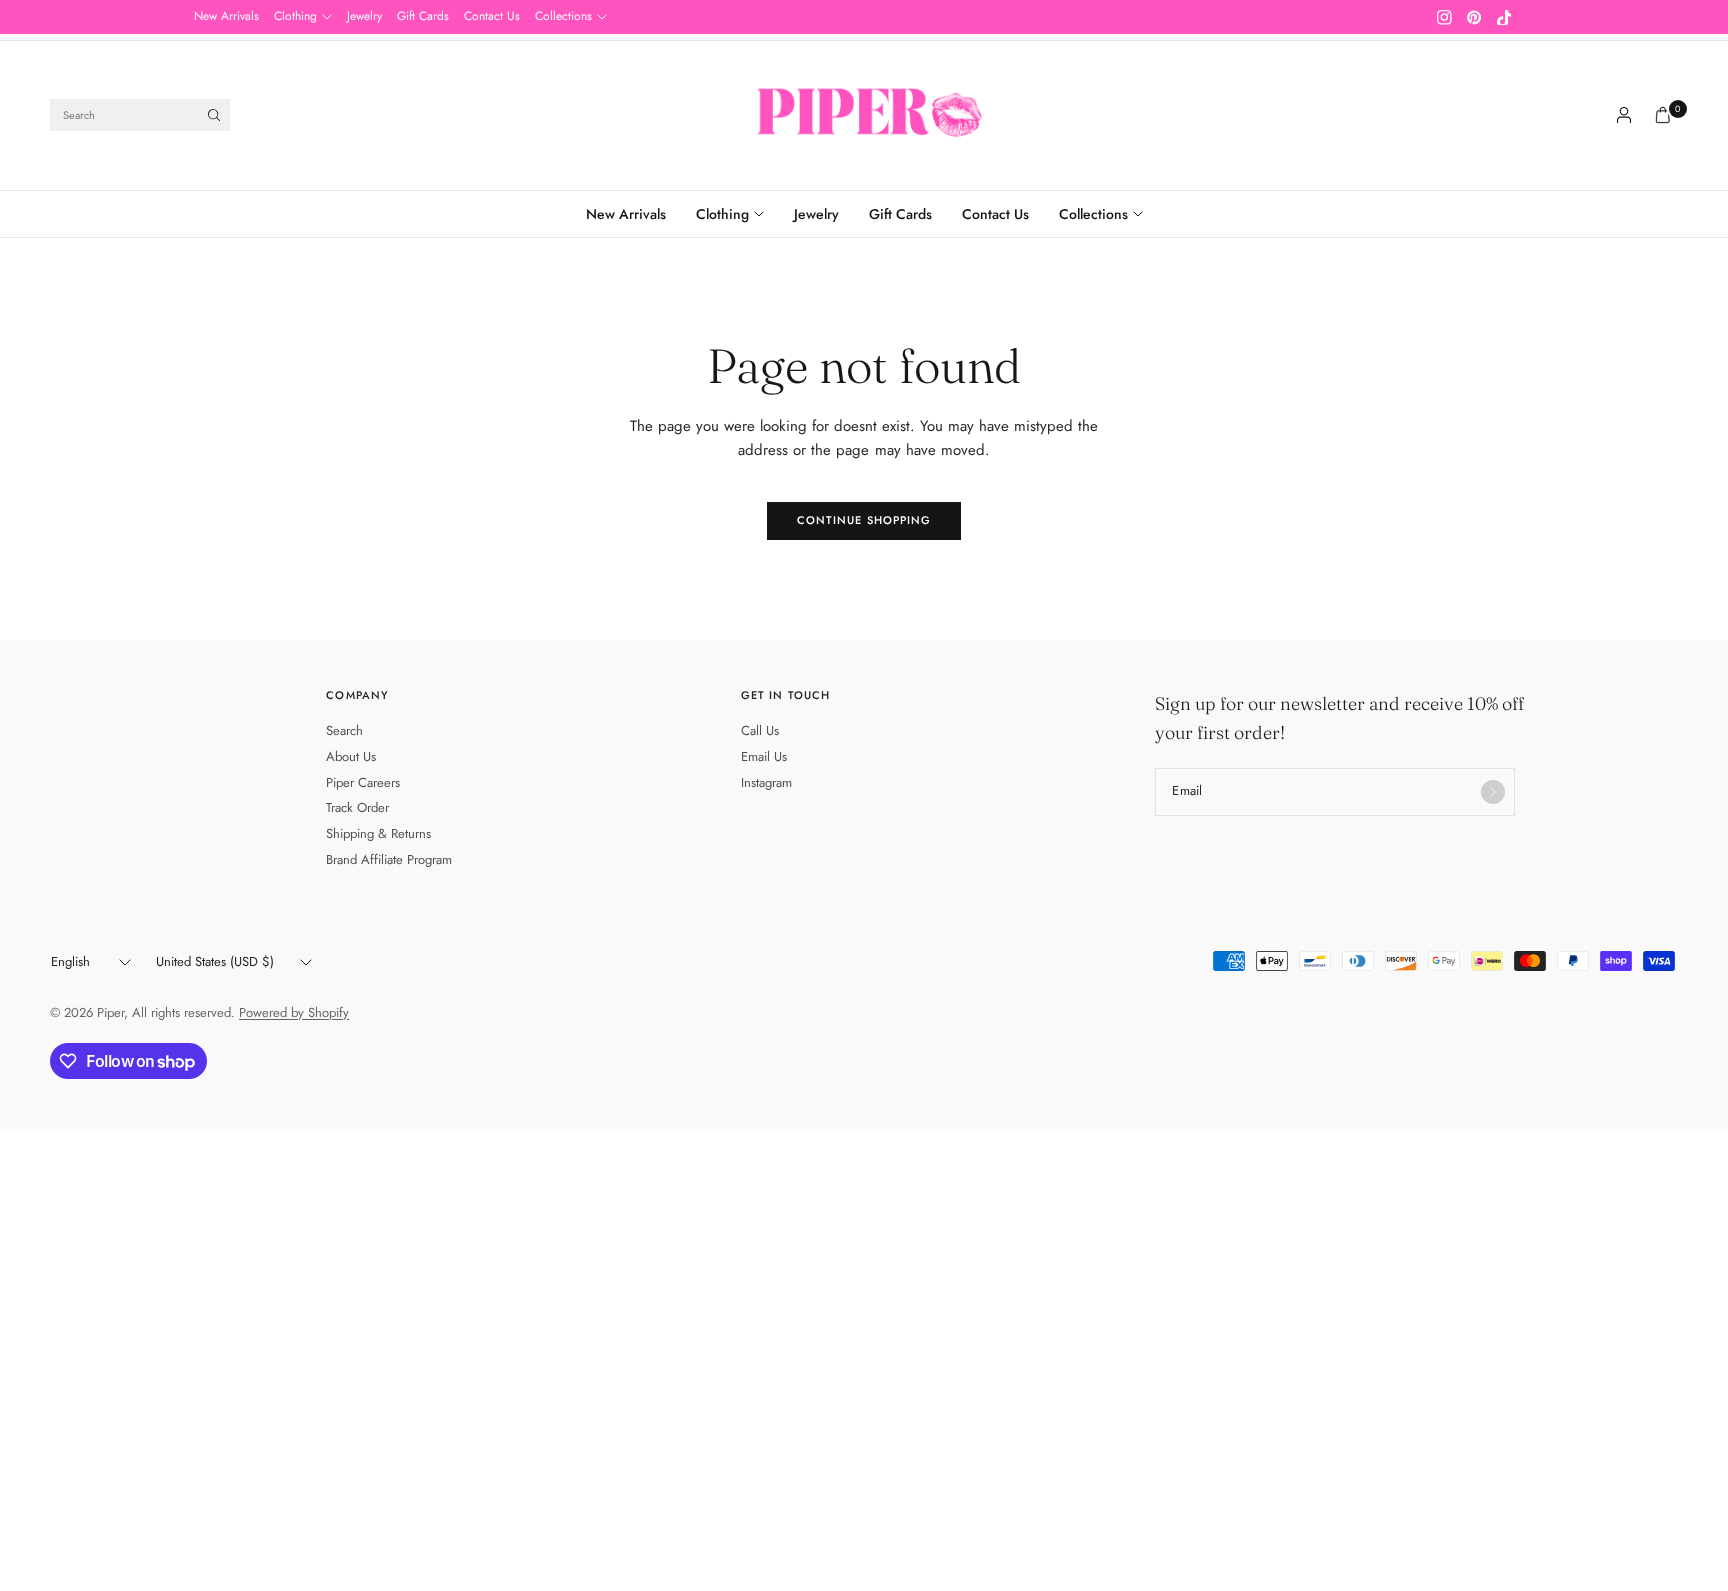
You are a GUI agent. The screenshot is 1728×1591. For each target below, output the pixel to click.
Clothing (295, 16)
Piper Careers (363, 782)
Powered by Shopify (294, 1012)
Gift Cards (423, 16)
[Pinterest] (1474, 17)
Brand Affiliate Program (389, 859)
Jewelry (364, 16)
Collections (563, 16)
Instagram (766, 782)
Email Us (764, 756)
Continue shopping (864, 520)
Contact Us (492, 16)
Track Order (357, 807)
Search (344, 730)
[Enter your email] (1493, 792)
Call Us (760, 730)
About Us (351, 756)
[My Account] (1624, 115)
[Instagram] (1444, 17)
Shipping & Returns (378, 833)
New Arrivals (226, 16)
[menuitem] (226, 17)
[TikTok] (1504, 17)
